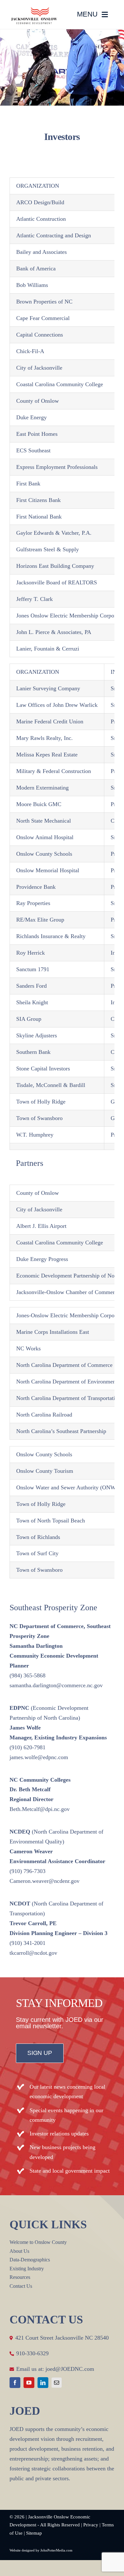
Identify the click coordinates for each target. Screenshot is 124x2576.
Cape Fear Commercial (43, 318)
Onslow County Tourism (45, 1471)
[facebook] (15, 2383)
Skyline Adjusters (37, 1035)
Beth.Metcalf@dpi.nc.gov (40, 1809)
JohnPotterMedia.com (56, 2550)
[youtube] (29, 2383)
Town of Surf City (37, 1553)
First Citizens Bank (38, 500)
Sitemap (34, 2533)
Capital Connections (40, 335)
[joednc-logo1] (34, 10)
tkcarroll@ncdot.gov (33, 1953)
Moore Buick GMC (39, 804)
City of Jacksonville (39, 368)
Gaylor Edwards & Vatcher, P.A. (54, 533)
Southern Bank (33, 1052)
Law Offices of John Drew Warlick (57, 705)
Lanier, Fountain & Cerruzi (48, 649)
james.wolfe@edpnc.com (39, 1757)
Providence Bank (36, 887)
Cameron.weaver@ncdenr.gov (45, 1881)
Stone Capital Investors (43, 1069)
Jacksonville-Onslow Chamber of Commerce (68, 1292)
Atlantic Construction (41, 219)
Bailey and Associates (41, 252)
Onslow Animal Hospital (45, 837)
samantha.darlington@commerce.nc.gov (56, 1685)
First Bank (28, 484)
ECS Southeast (33, 450)
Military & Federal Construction (54, 771)
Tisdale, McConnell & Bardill (51, 1085)
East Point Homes (37, 434)
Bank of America (36, 268)
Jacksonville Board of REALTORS (57, 582)
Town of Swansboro (39, 1118)
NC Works (28, 1348)
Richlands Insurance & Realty (51, 936)
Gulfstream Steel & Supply (48, 549)
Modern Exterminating (42, 788)
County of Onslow (38, 401)
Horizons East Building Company (55, 566)
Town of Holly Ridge (41, 1102)
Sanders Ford (31, 986)
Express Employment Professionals (57, 467)
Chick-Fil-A (30, 351)
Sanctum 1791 (33, 969)
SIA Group (29, 1019)
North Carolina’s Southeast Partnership (61, 1431)
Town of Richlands (38, 1537)
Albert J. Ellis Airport (41, 1226)
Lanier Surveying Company (48, 688)
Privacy (91, 2525)
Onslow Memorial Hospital (48, 870)
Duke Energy (31, 417)
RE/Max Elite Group (40, 920)
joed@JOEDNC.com (70, 2369)
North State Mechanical (44, 821)
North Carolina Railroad (44, 1415)
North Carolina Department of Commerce (64, 1365)
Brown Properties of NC (44, 302)
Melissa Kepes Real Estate (47, 755)
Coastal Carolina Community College (60, 384)
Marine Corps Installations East (53, 1332)
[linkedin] (43, 2383)
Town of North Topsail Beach (51, 1521)
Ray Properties (33, 903)
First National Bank (39, 517)
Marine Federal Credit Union (50, 721)
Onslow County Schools (44, 854)
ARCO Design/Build (40, 202)
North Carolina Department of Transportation (69, 1398)
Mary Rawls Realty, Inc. (45, 738)
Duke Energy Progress (42, 1259)
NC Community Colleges (40, 1780)
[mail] (57, 2383)
